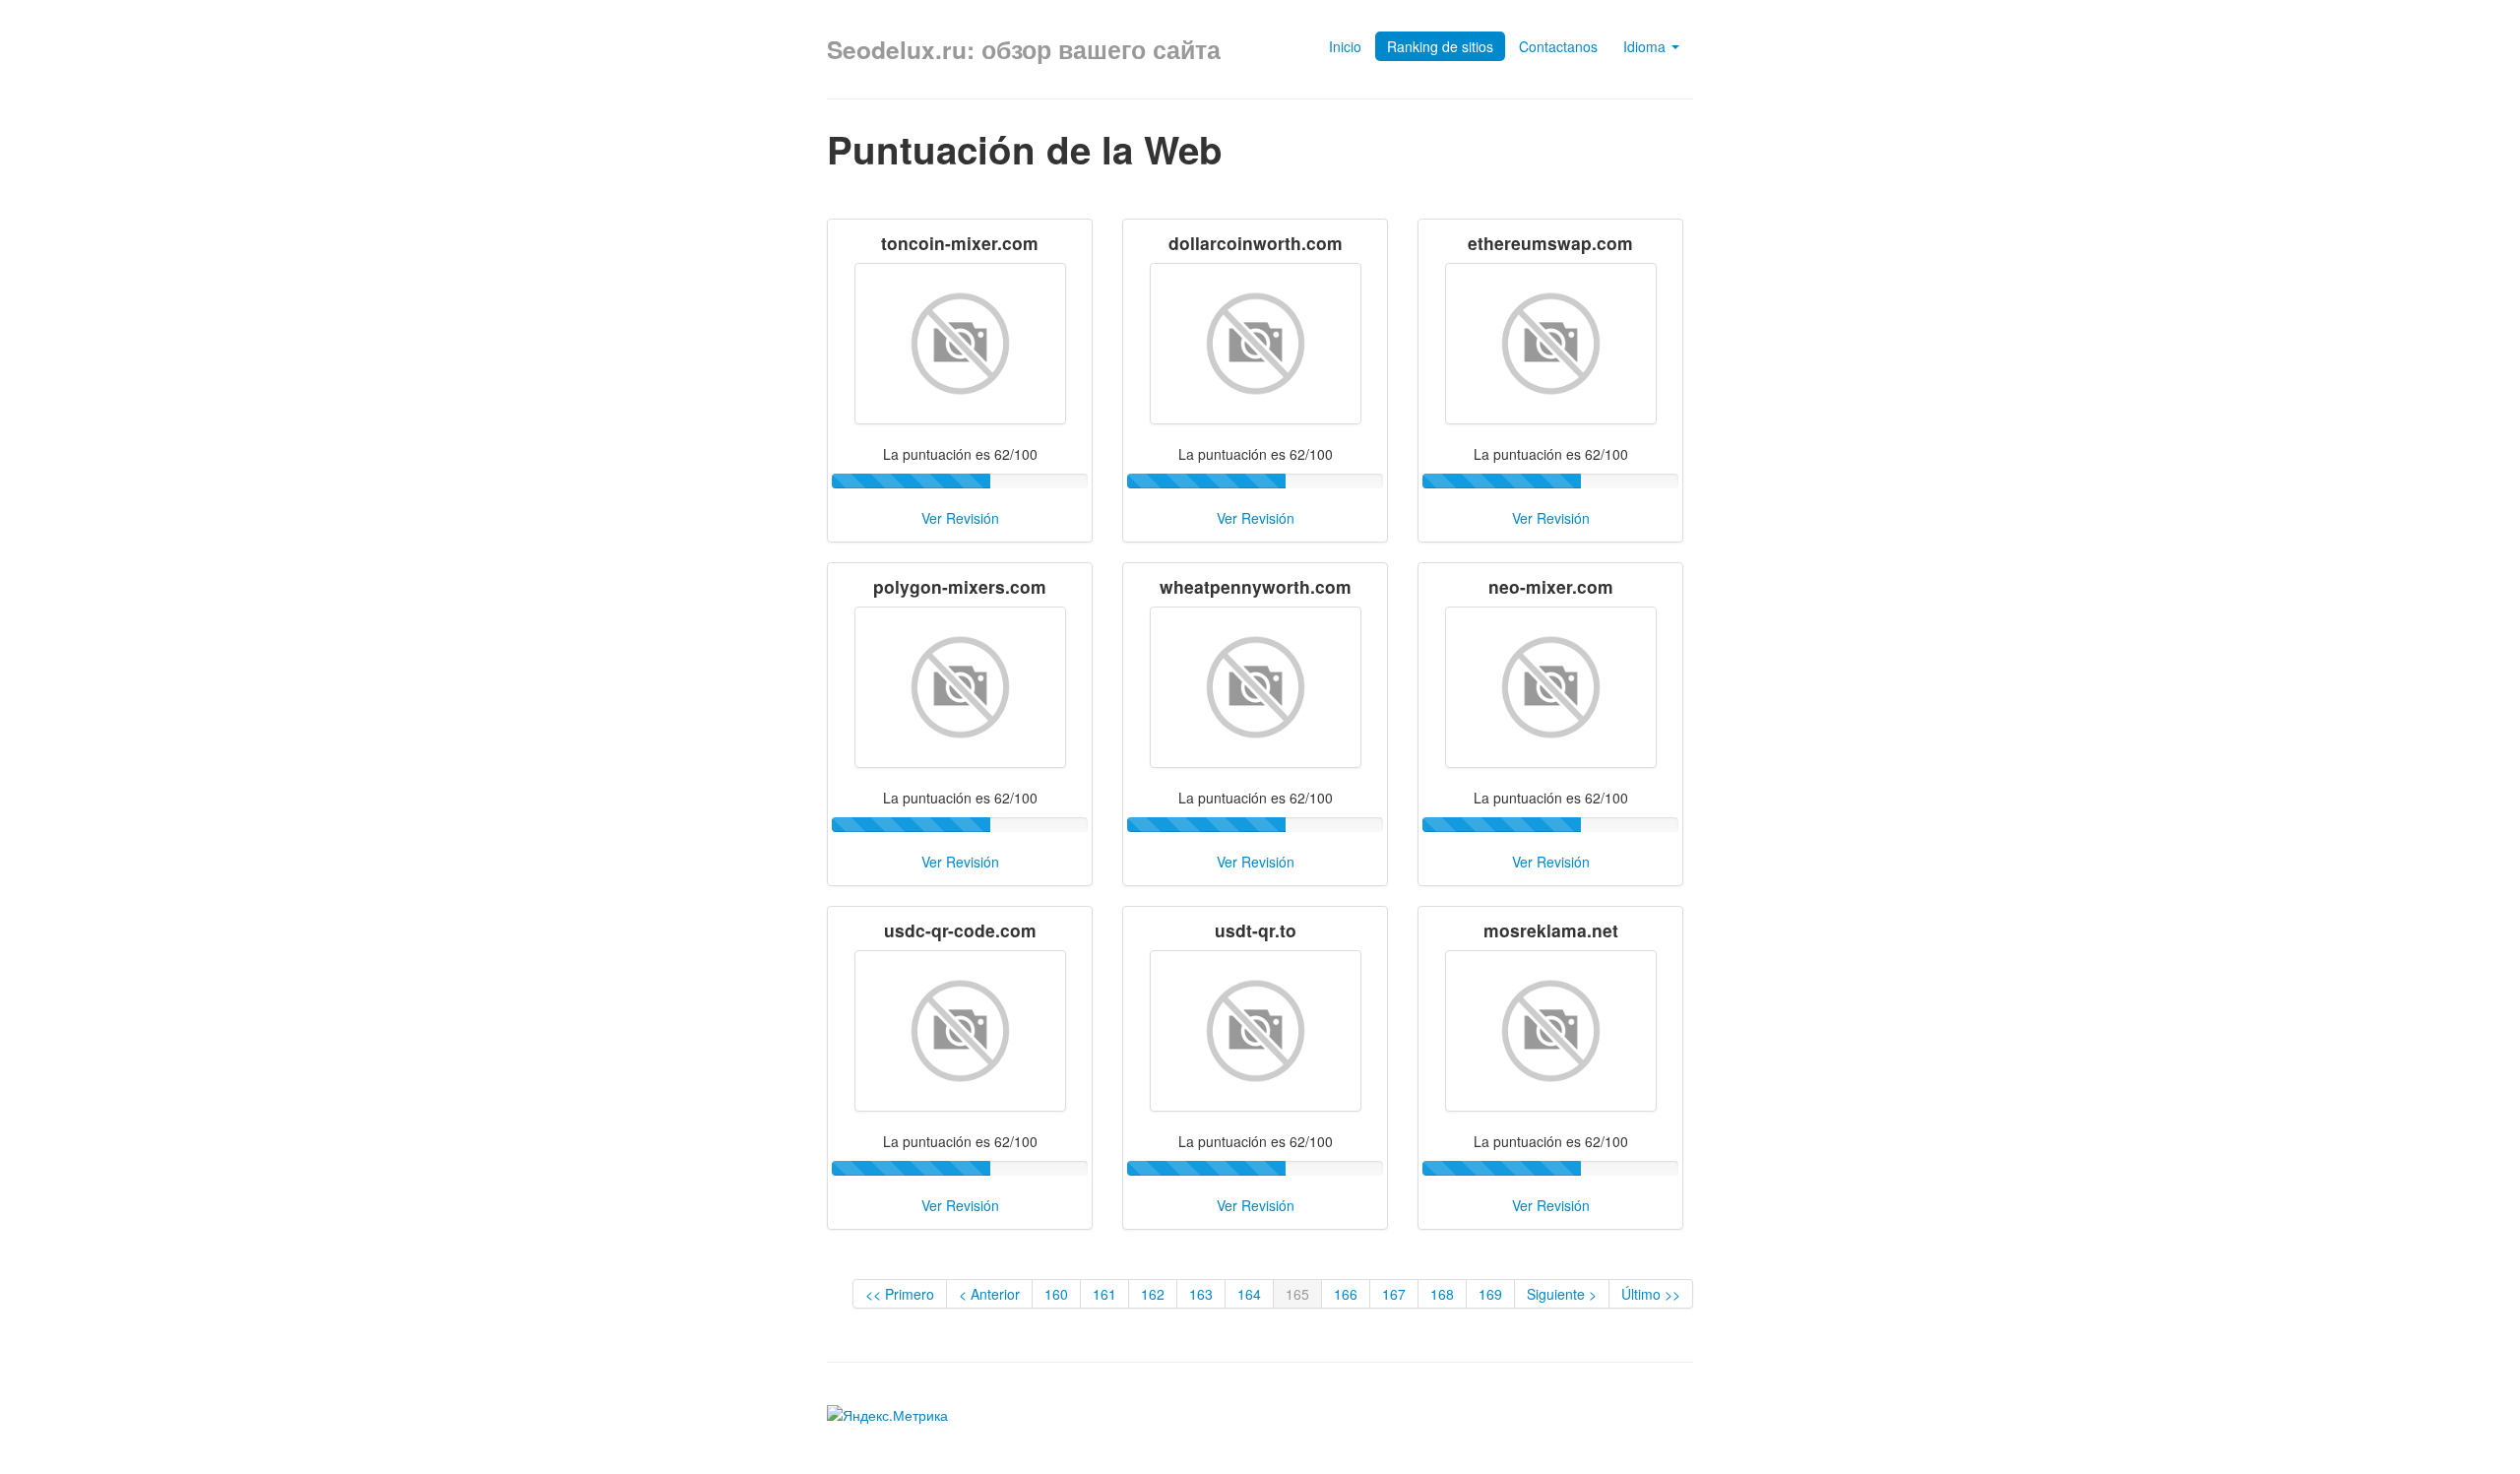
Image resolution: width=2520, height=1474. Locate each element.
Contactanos (1558, 46)
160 (1056, 1294)
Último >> (1651, 1294)
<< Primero (900, 1294)
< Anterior (989, 1294)
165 (1297, 1294)
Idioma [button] (1646, 46)
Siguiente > (1562, 1294)
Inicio (1345, 46)
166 (1346, 1294)
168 (1442, 1294)
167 (1394, 1294)
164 (1249, 1294)
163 (1201, 1294)
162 (1153, 1294)
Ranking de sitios (1440, 46)
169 (1490, 1294)
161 (1104, 1294)
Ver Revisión (960, 518)
